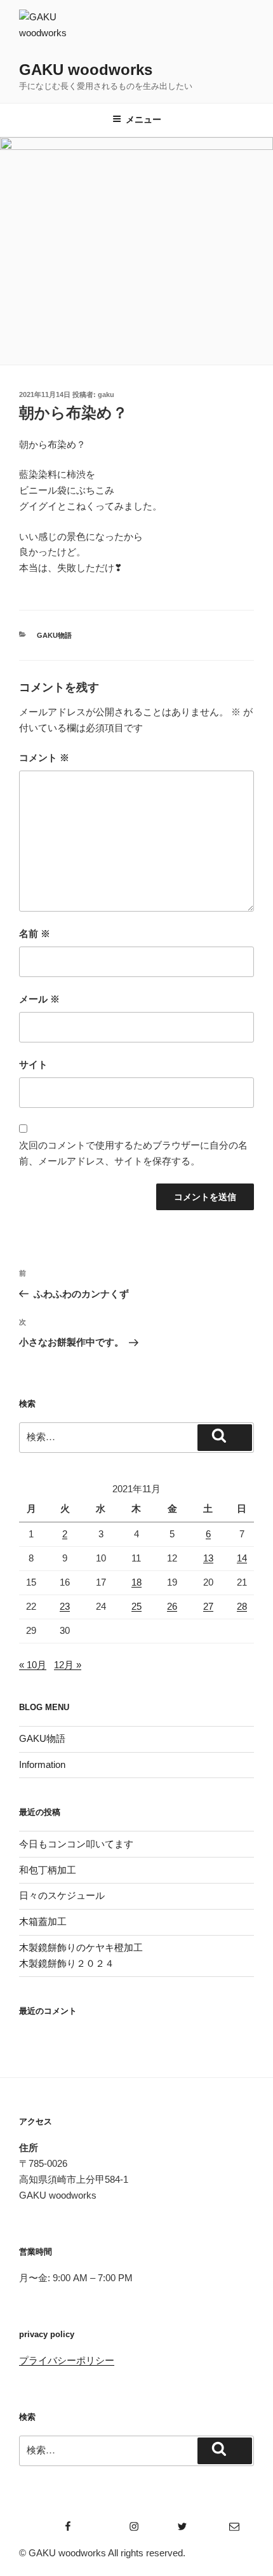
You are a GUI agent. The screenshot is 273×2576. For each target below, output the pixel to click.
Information (42, 1764)
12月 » (68, 1665)
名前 (35, 934)
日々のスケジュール (62, 1895)
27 (208, 1606)
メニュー (143, 119)
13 (208, 1558)
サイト (33, 1064)
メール (39, 999)
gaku (106, 394)
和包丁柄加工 (48, 1870)
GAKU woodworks (86, 70)
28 (242, 1606)
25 (136, 1606)
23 (65, 1606)
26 (172, 1606)
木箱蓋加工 (43, 1921)
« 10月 (33, 1665)
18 (136, 1582)
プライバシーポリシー (67, 2360)
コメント (44, 758)
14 (242, 1558)
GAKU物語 (54, 635)
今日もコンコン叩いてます (76, 1844)
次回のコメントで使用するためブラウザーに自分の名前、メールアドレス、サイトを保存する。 (133, 1153)
